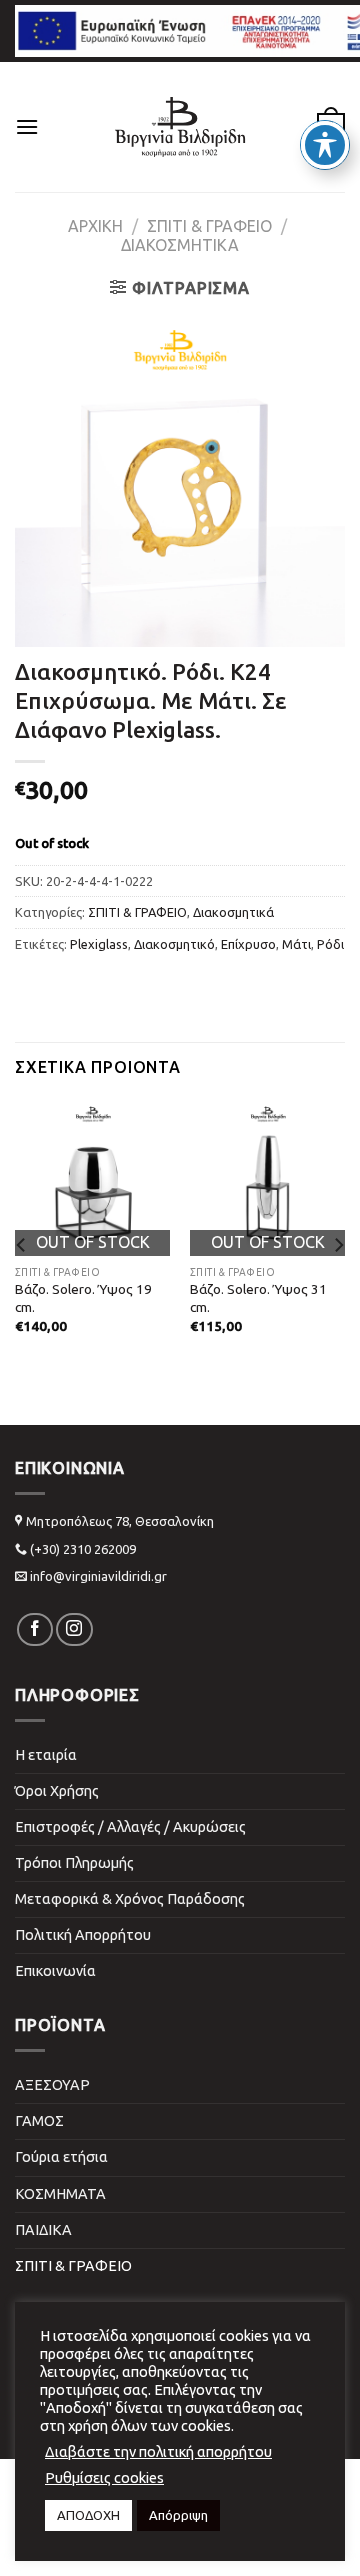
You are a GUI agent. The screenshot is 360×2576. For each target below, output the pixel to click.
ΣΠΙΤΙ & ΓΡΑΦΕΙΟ (209, 226)
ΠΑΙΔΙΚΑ (43, 2230)
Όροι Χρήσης (57, 1791)
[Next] (338, 1245)
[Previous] (22, 1245)
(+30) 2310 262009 (83, 1549)
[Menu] (27, 126)
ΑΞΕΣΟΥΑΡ (52, 2085)
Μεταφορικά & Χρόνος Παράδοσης (130, 1899)
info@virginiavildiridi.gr (98, 1576)
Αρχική (95, 226)
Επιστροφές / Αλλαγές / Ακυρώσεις (130, 1827)
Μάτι (296, 944)
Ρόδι (330, 944)
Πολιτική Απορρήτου (83, 1935)
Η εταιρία (46, 1755)
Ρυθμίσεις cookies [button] (104, 2477)
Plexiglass (99, 944)
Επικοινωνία (55, 1971)
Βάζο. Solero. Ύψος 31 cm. (258, 1298)
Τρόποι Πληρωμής (74, 1863)
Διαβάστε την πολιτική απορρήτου (158, 2451)
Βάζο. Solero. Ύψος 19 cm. (83, 1298)
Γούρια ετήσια (61, 2157)
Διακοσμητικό (174, 944)
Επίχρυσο (248, 944)
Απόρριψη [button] (178, 2515)
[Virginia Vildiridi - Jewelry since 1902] (180, 127)
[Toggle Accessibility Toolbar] (325, 145)
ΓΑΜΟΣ (39, 2121)
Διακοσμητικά (180, 245)
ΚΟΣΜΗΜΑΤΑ (60, 2194)
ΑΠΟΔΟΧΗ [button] (88, 2515)
